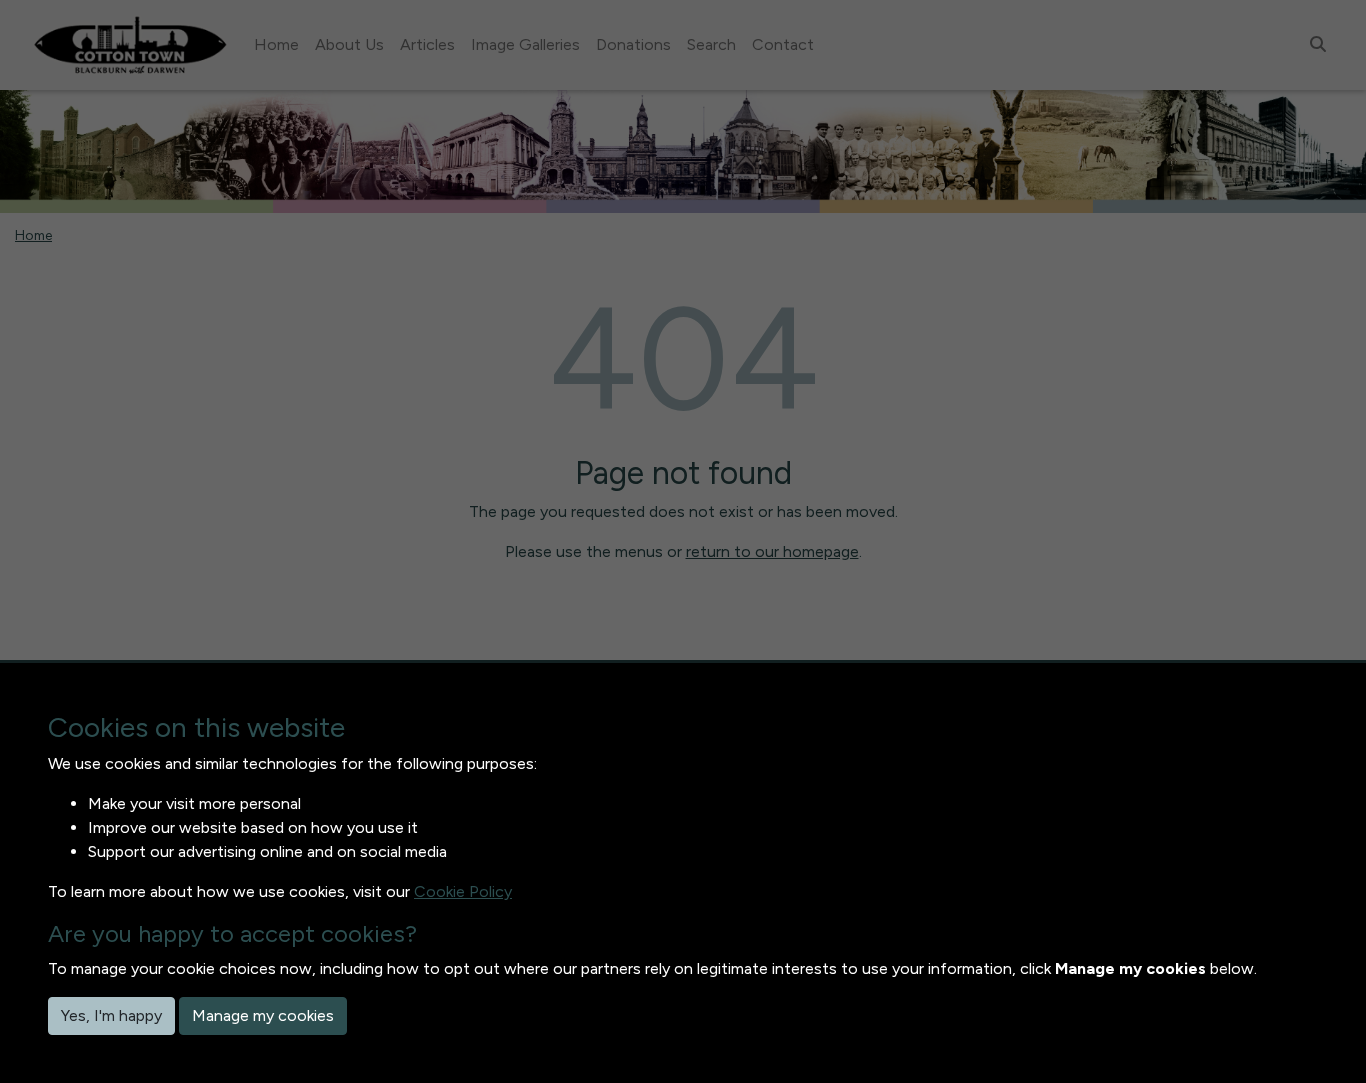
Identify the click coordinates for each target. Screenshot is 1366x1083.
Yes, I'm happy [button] (111, 1015)
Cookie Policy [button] (463, 891)
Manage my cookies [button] (263, 1015)
